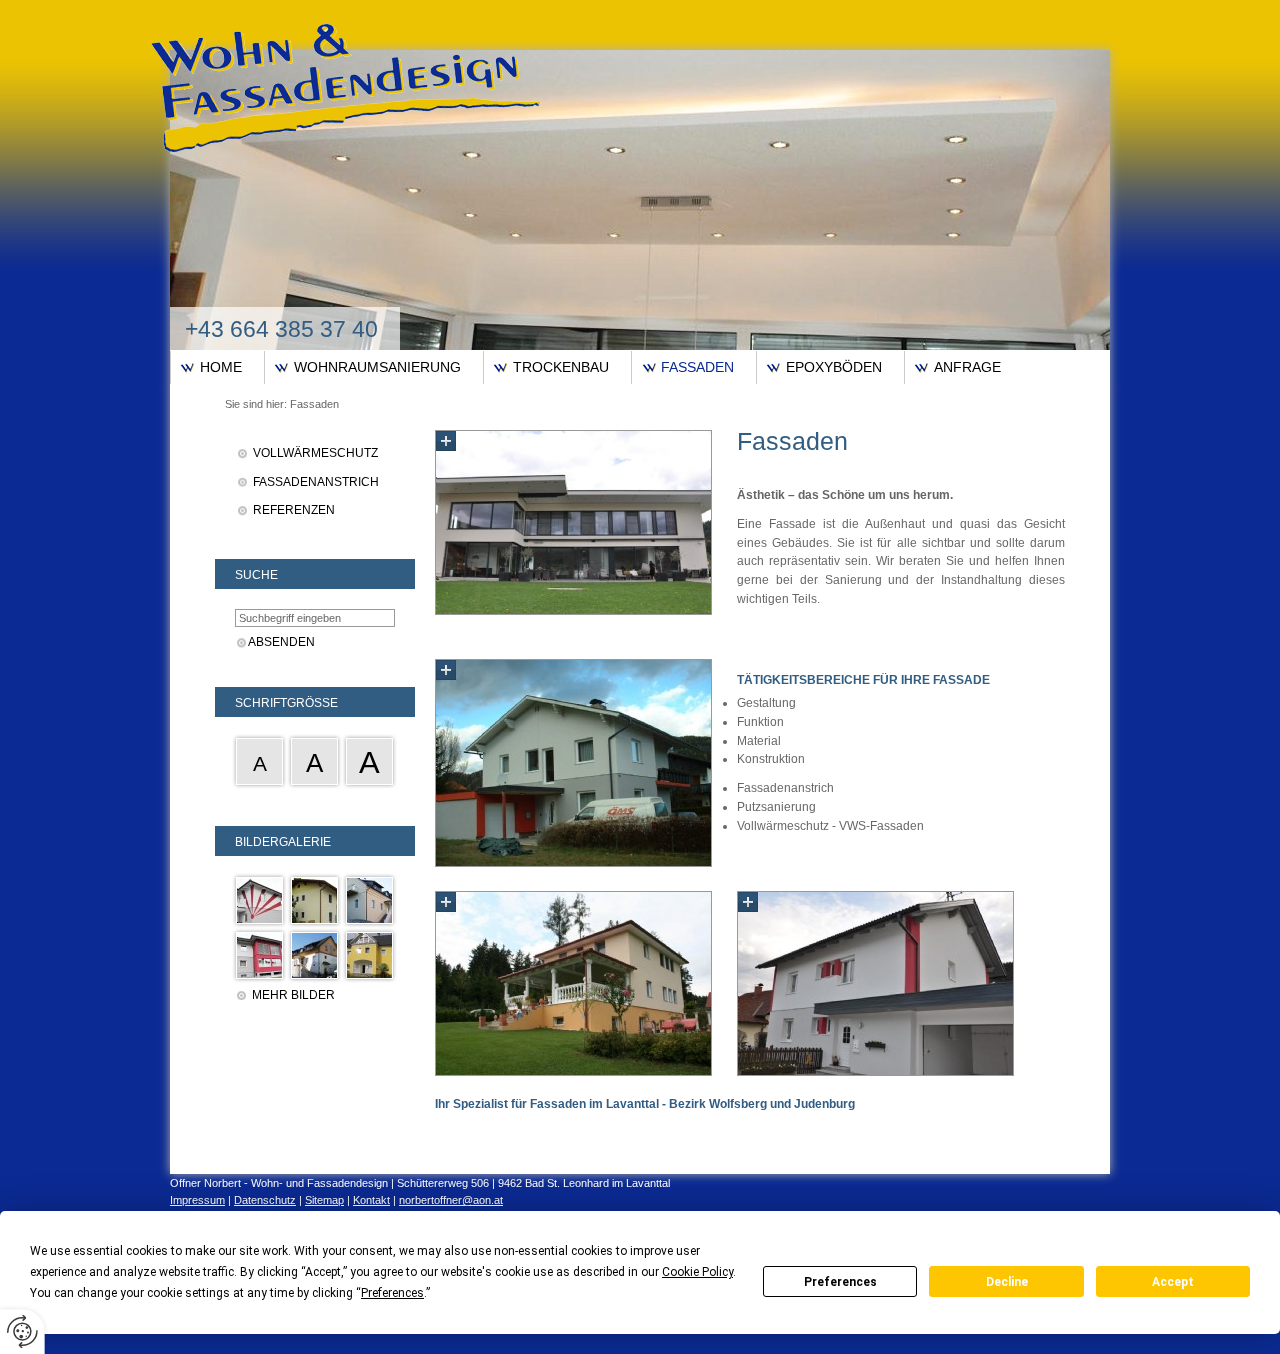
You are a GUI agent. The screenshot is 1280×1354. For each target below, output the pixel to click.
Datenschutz (265, 1200)
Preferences (840, 1282)
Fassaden (697, 367)
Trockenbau (561, 367)
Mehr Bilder (293, 995)
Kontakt (371, 1200)
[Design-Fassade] (259, 900)
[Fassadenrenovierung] (314, 955)
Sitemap (324, 1200)
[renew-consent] (22, 1331)
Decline (1007, 1282)
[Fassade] (259, 955)
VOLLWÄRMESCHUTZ (315, 453)
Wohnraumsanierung (377, 367)
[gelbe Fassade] (369, 955)
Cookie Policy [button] (697, 1272)
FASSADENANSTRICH (316, 482)
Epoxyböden (834, 367)
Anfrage (967, 367)
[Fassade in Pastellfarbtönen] (369, 900)
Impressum (197, 1200)
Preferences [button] (392, 1293)
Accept (1173, 1282)
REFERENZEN (294, 510)
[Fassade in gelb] (314, 900)
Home (221, 367)
